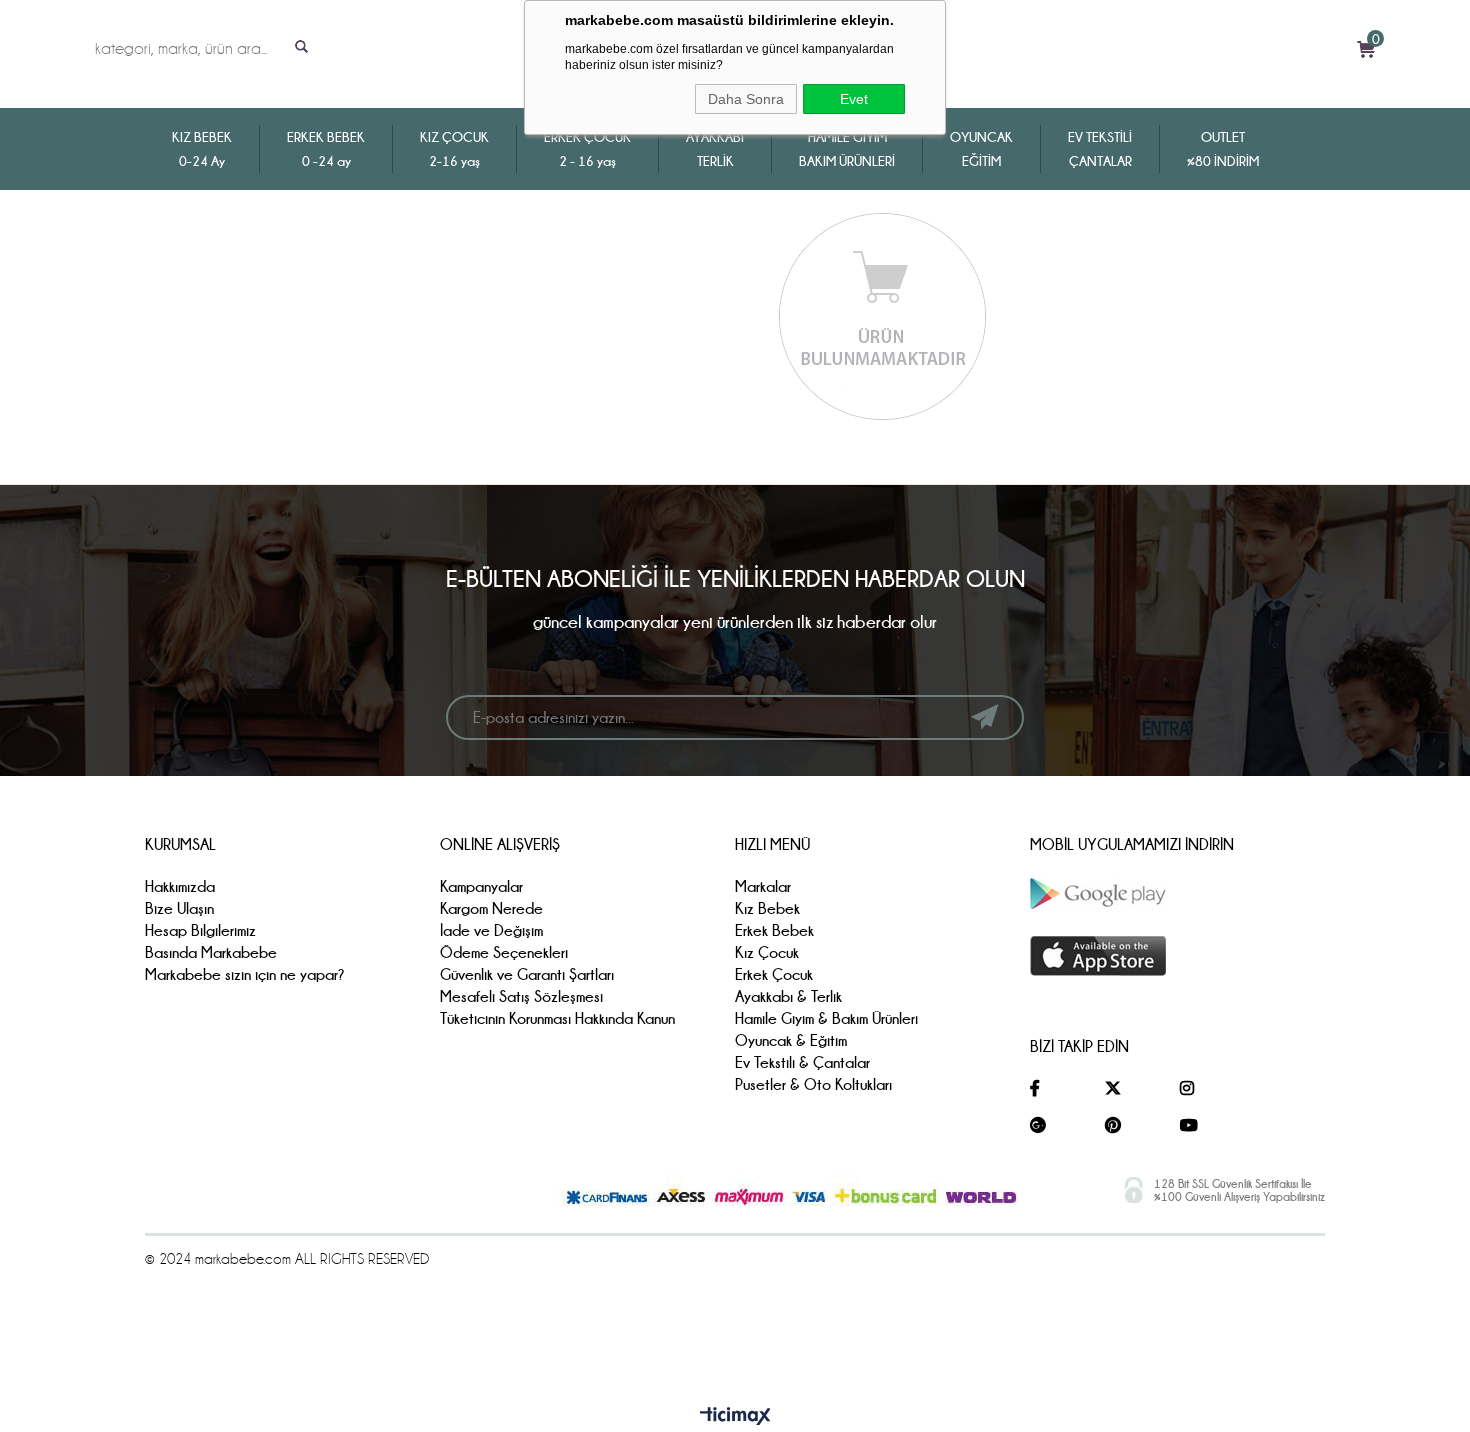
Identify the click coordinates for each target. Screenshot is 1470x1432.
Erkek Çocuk (774, 974)
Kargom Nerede (491, 908)
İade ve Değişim (491, 930)
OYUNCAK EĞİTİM (981, 149)
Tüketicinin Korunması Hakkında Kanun (557, 1018)
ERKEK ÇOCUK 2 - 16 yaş (587, 149)
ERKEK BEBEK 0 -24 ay (326, 149)
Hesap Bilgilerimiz (200, 930)
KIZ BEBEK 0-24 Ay (202, 149)
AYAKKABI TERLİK (715, 149)
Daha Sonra (746, 99)
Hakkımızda (180, 886)
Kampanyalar (481, 886)
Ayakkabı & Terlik (788, 996)
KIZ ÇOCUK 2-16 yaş (454, 149)
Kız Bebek (767, 908)
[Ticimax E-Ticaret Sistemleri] (735, 1417)
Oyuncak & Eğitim (791, 1040)
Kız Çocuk (767, 952)
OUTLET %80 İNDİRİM (1223, 149)
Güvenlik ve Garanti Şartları (527, 974)
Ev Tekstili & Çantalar (802, 1062)
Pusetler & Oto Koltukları (813, 1084)
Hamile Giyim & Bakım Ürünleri (826, 1018)
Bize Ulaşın (179, 908)
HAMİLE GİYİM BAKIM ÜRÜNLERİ (847, 149)
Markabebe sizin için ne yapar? (245, 974)
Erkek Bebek (774, 930)
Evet (854, 99)
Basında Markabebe (211, 952)
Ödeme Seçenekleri (504, 952)
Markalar (763, 886)
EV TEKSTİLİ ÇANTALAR (1100, 149)
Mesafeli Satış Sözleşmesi (521, 996)
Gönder (984, 717)
